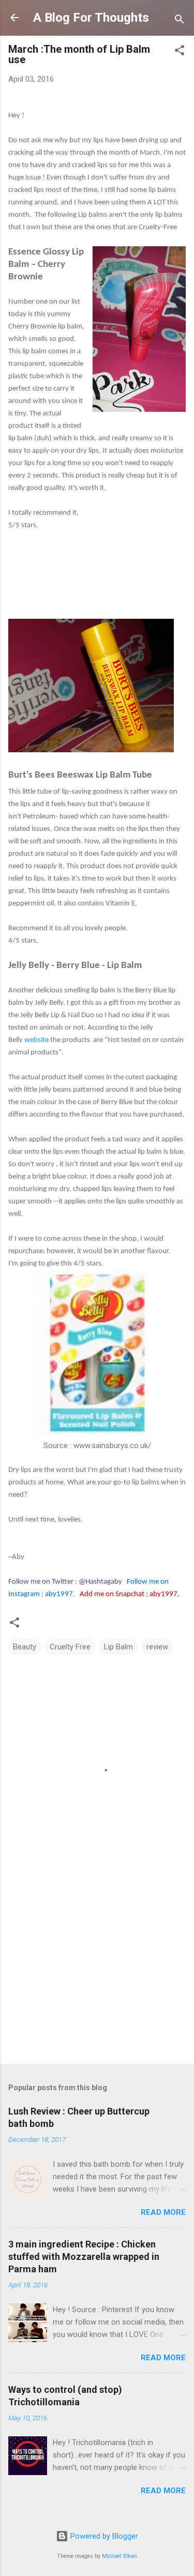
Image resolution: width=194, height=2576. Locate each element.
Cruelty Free (70, 1647)
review (157, 1647)
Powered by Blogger (103, 2536)
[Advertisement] (97, 1975)
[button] (180, 52)
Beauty (25, 1647)
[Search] (180, 21)
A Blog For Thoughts (91, 18)
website (36, 1040)
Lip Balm (118, 1647)
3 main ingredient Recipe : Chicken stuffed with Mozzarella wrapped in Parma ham (84, 2257)
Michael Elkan (120, 2556)
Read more (163, 2212)
